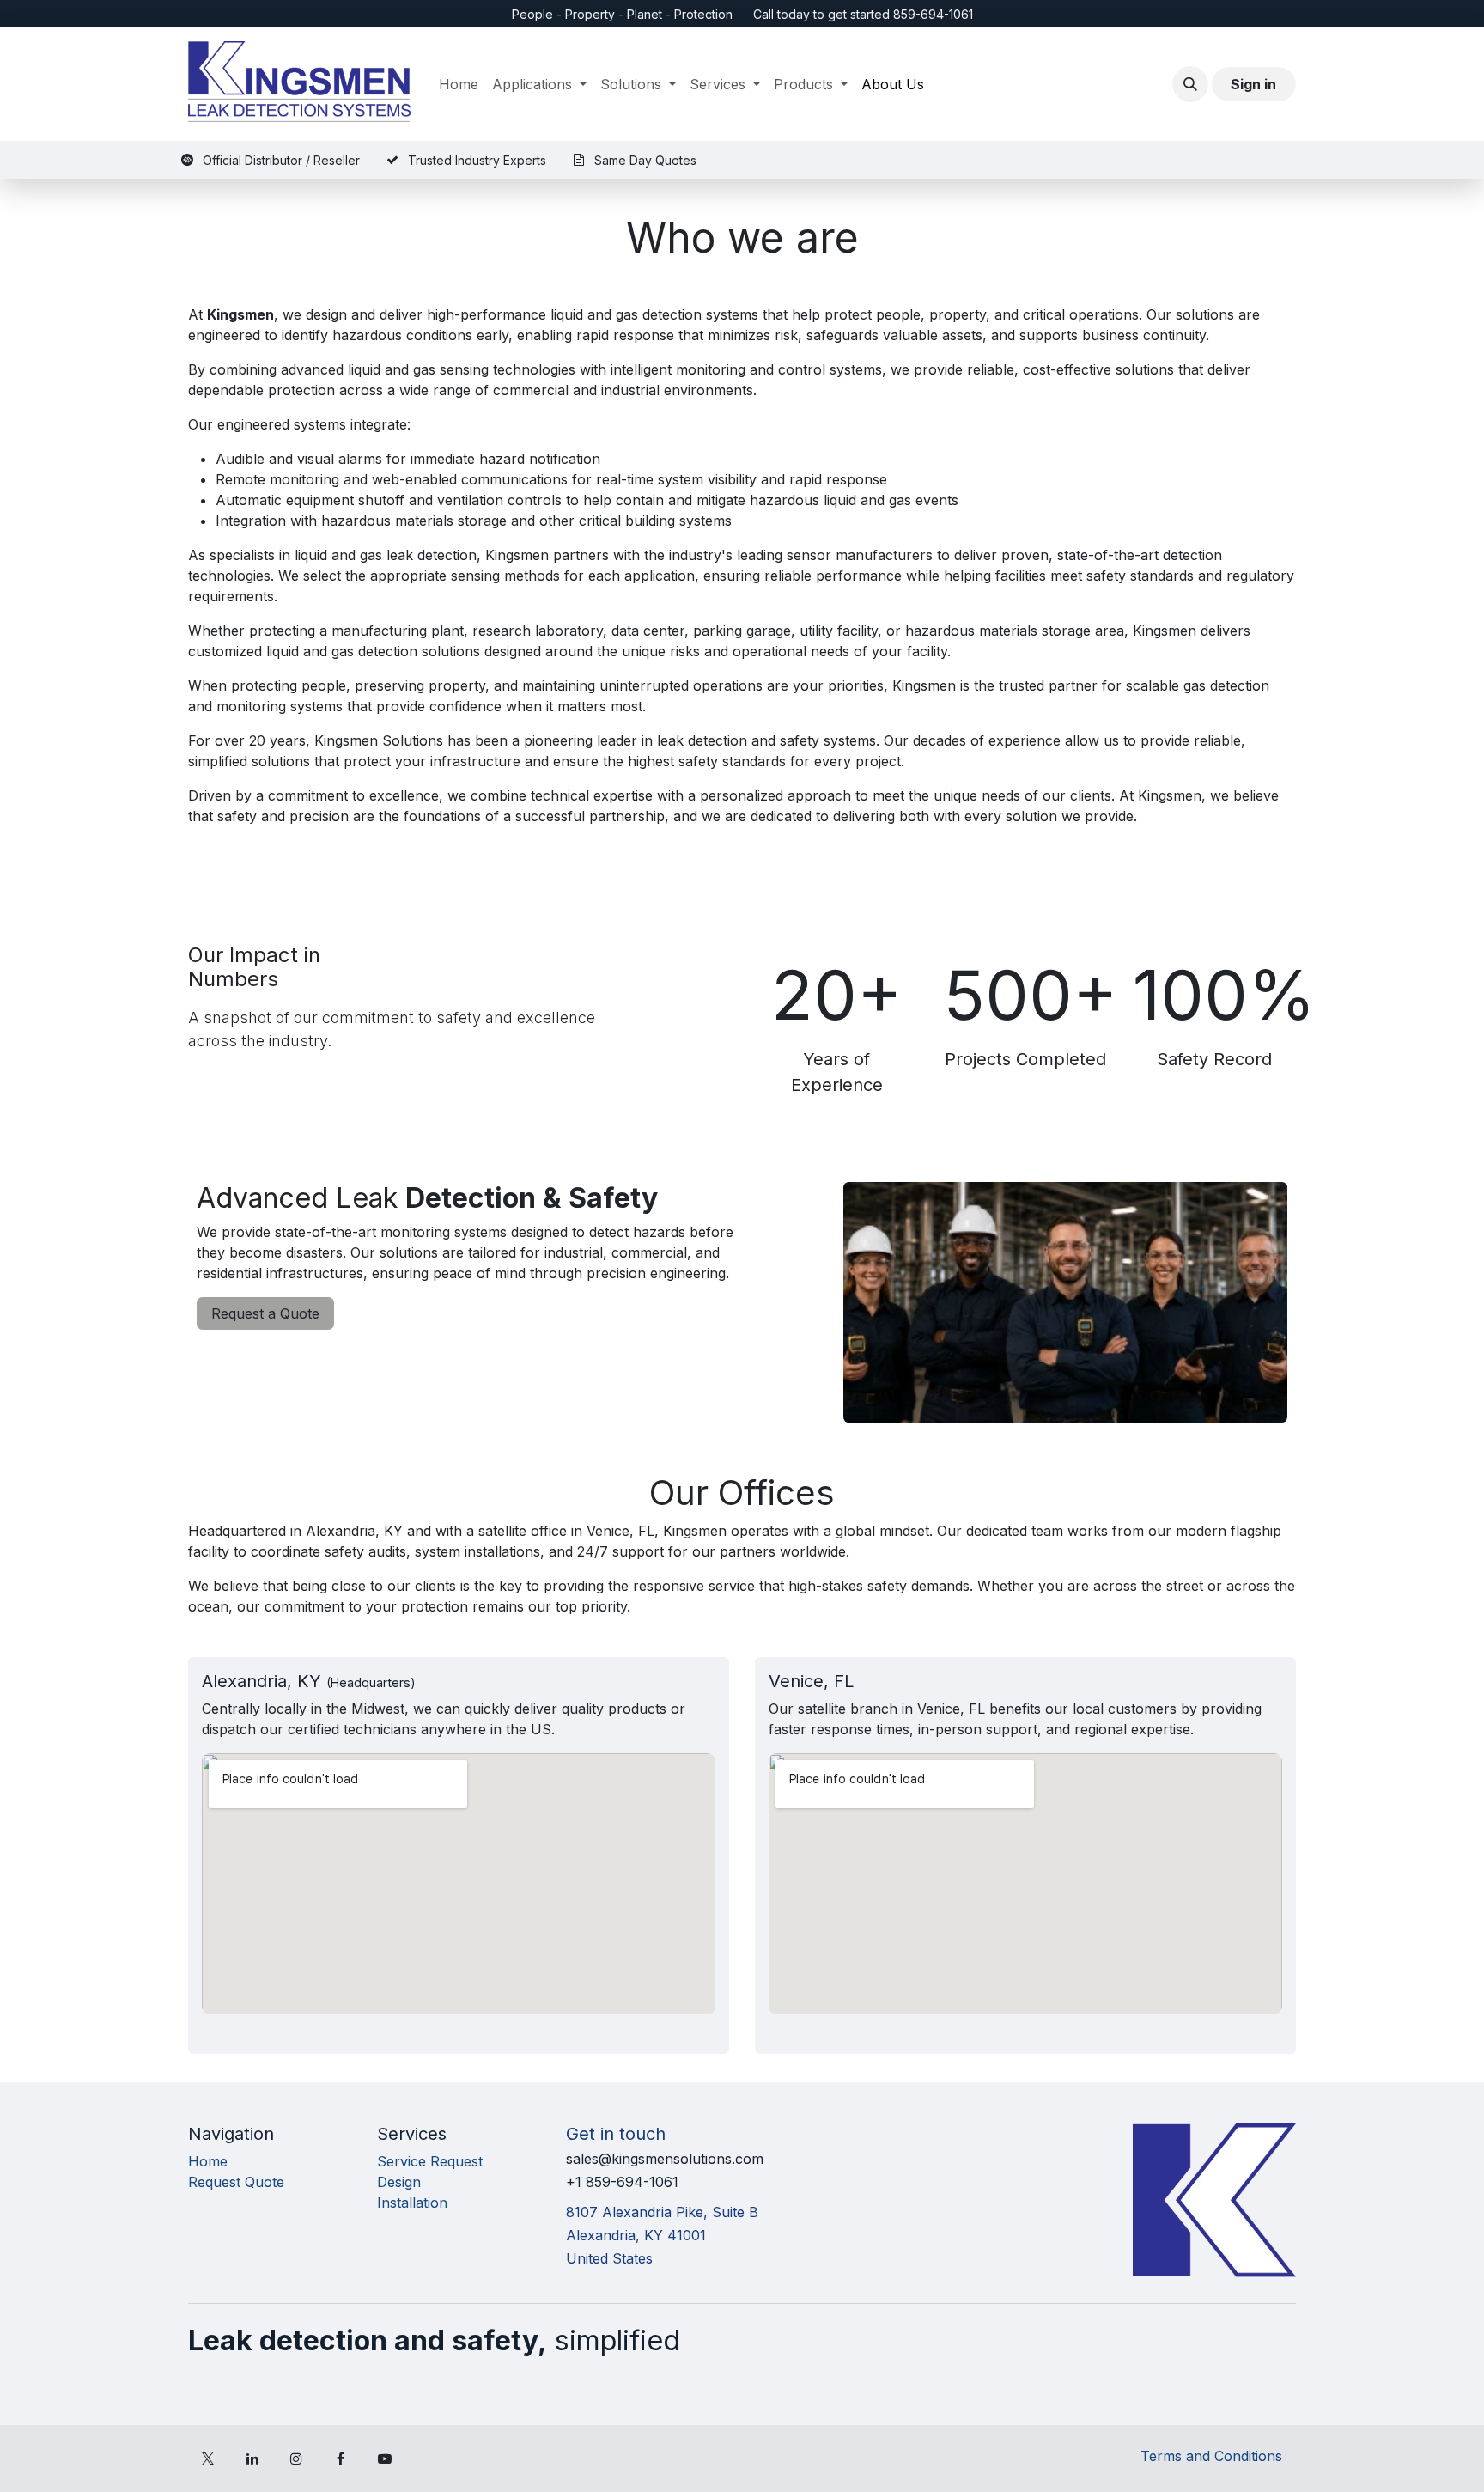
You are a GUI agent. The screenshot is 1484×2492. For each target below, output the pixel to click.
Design (399, 2182)
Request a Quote (265, 1313)
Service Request (430, 2161)
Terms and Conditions (1211, 2456)
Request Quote (236, 2182)
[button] (1190, 84)
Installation (412, 2203)
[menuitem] (459, 84)
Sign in (1253, 84)
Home (208, 2161)
